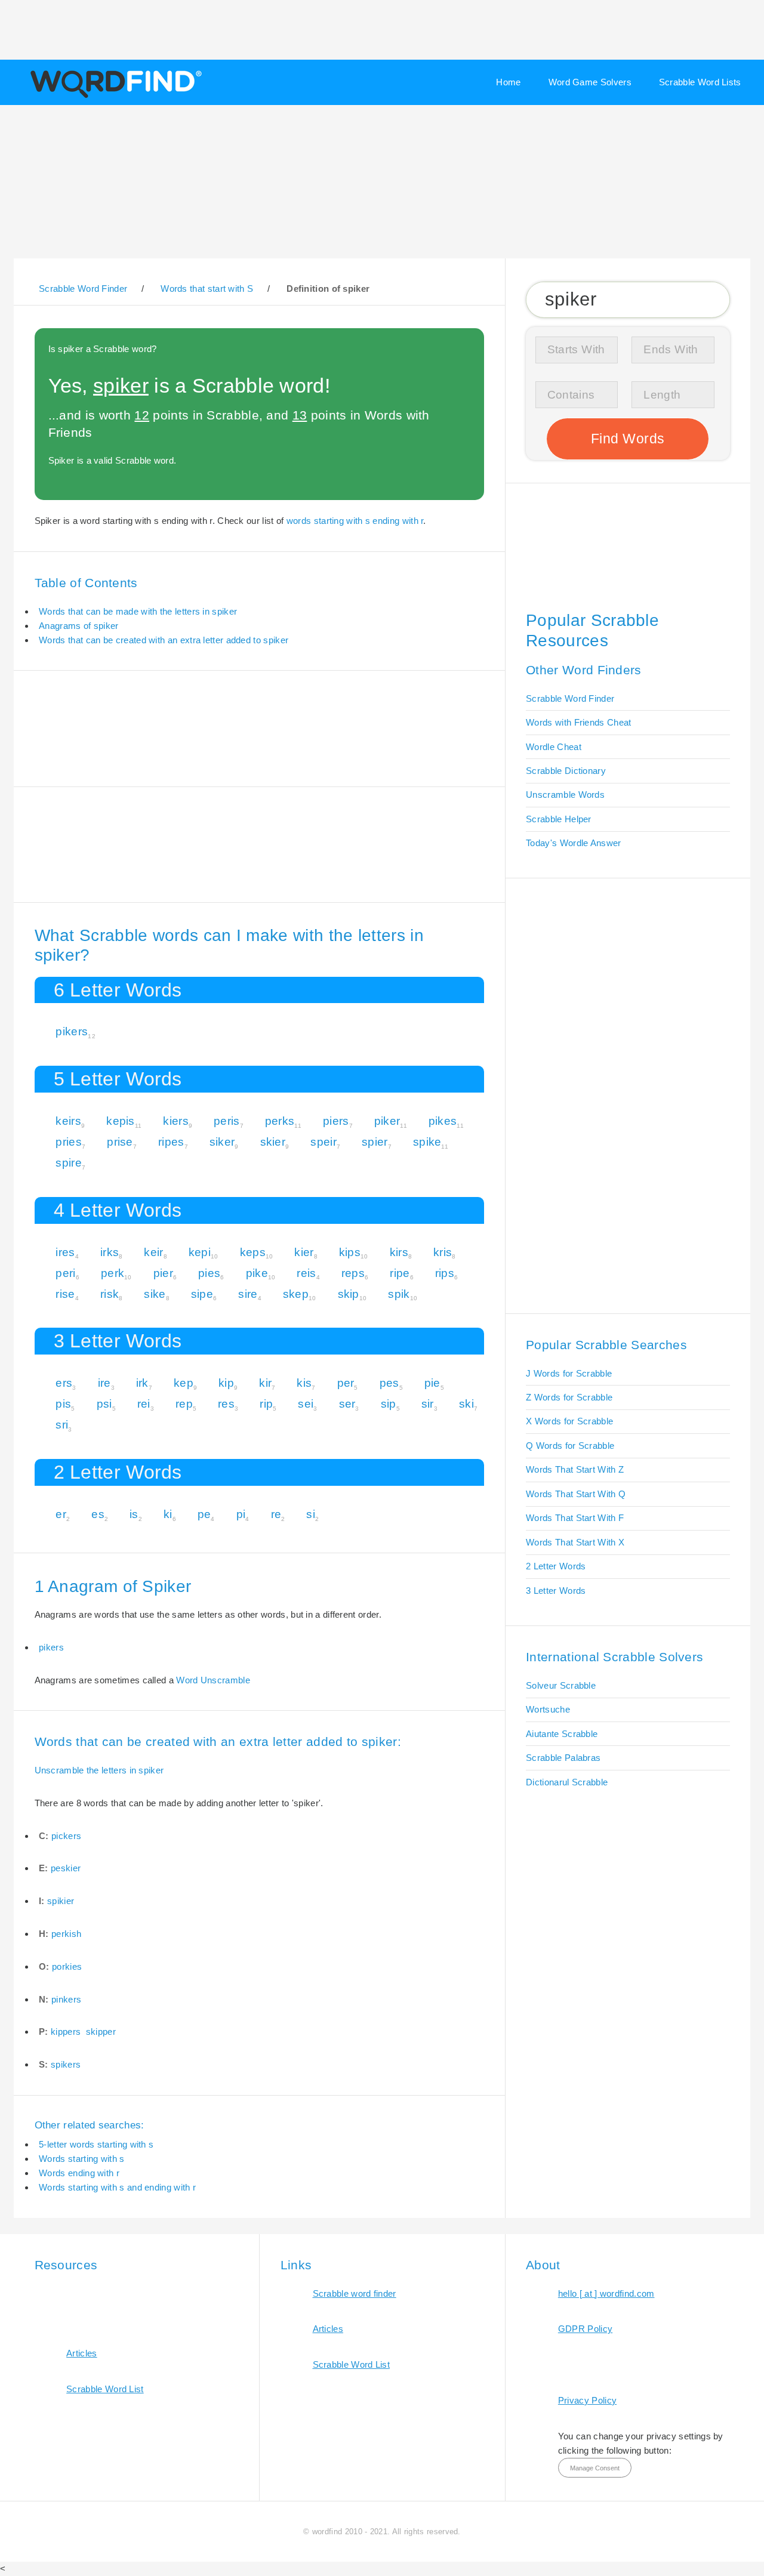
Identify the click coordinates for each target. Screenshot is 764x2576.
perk (113, 1273)
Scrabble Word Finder (570, 698)
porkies (67, 1966)
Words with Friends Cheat (578, 722)
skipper (101, 2032)
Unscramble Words (565, 795)
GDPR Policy (585, 2329)
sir (428, 1404)
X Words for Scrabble (569, 1421)
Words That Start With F (575, 1518)
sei (306, 1404)
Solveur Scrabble (561, 1685)
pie (432, 1383)
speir (324, 1142)
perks (280, 1121)
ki (168, 1514)
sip (389, 1404)
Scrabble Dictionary (566, 771)
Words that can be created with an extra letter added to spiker (164, 640)
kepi (200, 1252)
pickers (66, 1836)
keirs (68, 1121)
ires (65, 1252)
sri (62, 1425)
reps (353, 1273)
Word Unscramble (213, 1680)
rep (184, 1404)
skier (273, 1142)
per (346, 1383)
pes (389, 1383)
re (276, 1514)
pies (209, 1273)
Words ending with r (79, 2173)
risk (110, 1294)
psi (104, 1404)
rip (266, 1404)
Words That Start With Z (575, 1469)
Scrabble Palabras (563, 1758)
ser (347, 1404)
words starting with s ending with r (355, 521)
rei (144, 1404)
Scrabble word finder (355, 2293)
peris (227, 1121)
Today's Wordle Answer (573, 843)
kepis (121, 1121)
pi (241, 1514)
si (311, 1514)
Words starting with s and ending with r (117, 2187)
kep (184, 1383)
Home (508, 82)
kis (304, 1383)
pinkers (66, 1999)
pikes (443, 1121)
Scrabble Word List (105, 2389)
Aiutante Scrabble (562, 1734)
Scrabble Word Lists (700, 82)
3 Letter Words (556, 1591)
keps (253, 1252)
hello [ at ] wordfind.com (606, 2293)
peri (65, 1273)
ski (466, 1404)
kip (226, 1383)
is (134, 1514)
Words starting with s (81, 2159)
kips (350, 1252)
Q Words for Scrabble (570, 1446)
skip (349, 1294)
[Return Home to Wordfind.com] (114, 97)
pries (69, 1142)
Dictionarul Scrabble (567, 1782)
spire (69, 1163)
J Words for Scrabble (569, 1373)
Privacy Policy (587, 2400)
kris (443, 1252)
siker (222, 1142)
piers (336, 1121)
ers (64, 1383)
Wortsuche (548, 1709)
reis (306, 1273)
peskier (66, 1868)
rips (445, 1273)
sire (248, 1294)
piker (387, 1121)
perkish (66, 1934)
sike (155, 1294)
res (226, 1404)
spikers (66, 2064)
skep (296, 1294)
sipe (202, 1294)
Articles (81, 2353)
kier (304, 1252)
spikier (61, 1901)
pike (257, 1273)
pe (204, 1514)
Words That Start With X (575, 1542)
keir (153, 1252)
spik (399, 1294)
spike (427, 1142)
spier (375, 1142)
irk (142, 1383)
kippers (66, 2032)
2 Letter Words (556, 1566)
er (61, 1514)
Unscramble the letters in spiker (99, 1770)
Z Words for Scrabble (569, 1397)
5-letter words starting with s (96, 2144)
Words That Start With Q (576, 1494)
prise (120, 1142)
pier (163, 1273)
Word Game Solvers (590, 82)
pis (63, 1404)
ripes (171, 1142)
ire (104, 1383)
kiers (176, 1121)
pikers (72, 1031)
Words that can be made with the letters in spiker (138, 611)
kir (265, 1383)
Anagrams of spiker (79, 626)
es (98, 1514)
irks (110, 1252)
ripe (400, 1273)
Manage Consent (595, 2468)
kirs (399, 1252)
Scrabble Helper (559, 819)
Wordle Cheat (554, 747)
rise (65, 1294)
